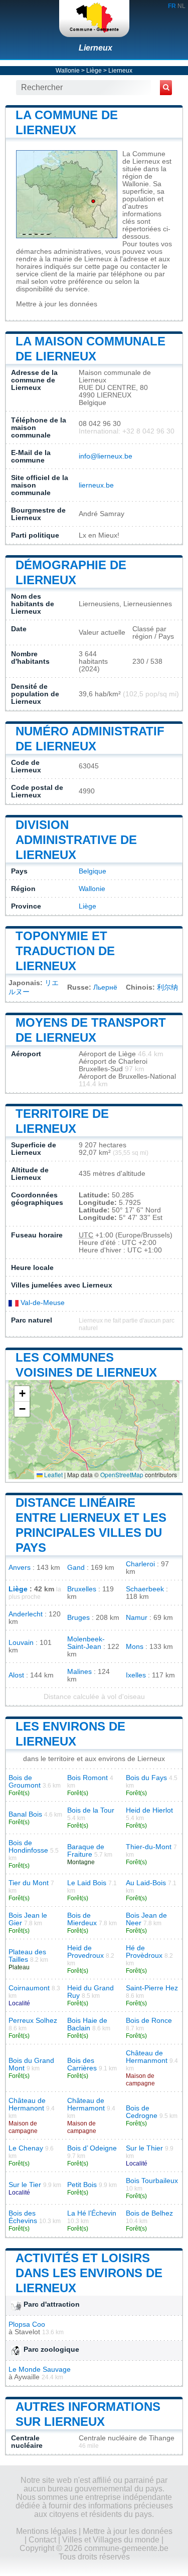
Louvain (21, 1643)
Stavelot (27, 2332)
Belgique (92, 871)
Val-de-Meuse (42, 1303)
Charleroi (140, 1564)
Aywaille (27, 2377)
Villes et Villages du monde (111, 2540)
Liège (94, 71)
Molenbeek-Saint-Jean (86, 1643)
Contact (42, 2540)
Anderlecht (26, 1614)
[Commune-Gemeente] (94, 19)
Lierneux (96, 48)
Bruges (78, 1618)
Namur (137, 1618)
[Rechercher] (166, 88)
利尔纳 (167, 987)
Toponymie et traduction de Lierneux (65, 951)
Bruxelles (82, 1589)
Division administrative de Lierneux (76, 840)
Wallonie (68, 71)
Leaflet (53, 1474)
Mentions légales (46, 2531)
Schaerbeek (145, 1589)
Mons (135, 1647)
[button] (22, 1394)
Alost (16, 1675)
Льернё (105, 987)
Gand (76, 1568)
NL (181, 6)
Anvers (20, 1568)
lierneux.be (96, 485)
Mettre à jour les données (57, 304)
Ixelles (136, 1675)
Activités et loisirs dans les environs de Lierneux (89, 2273)
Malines (79, 1672)
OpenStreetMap (122, 1474)
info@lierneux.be (106, 456)
